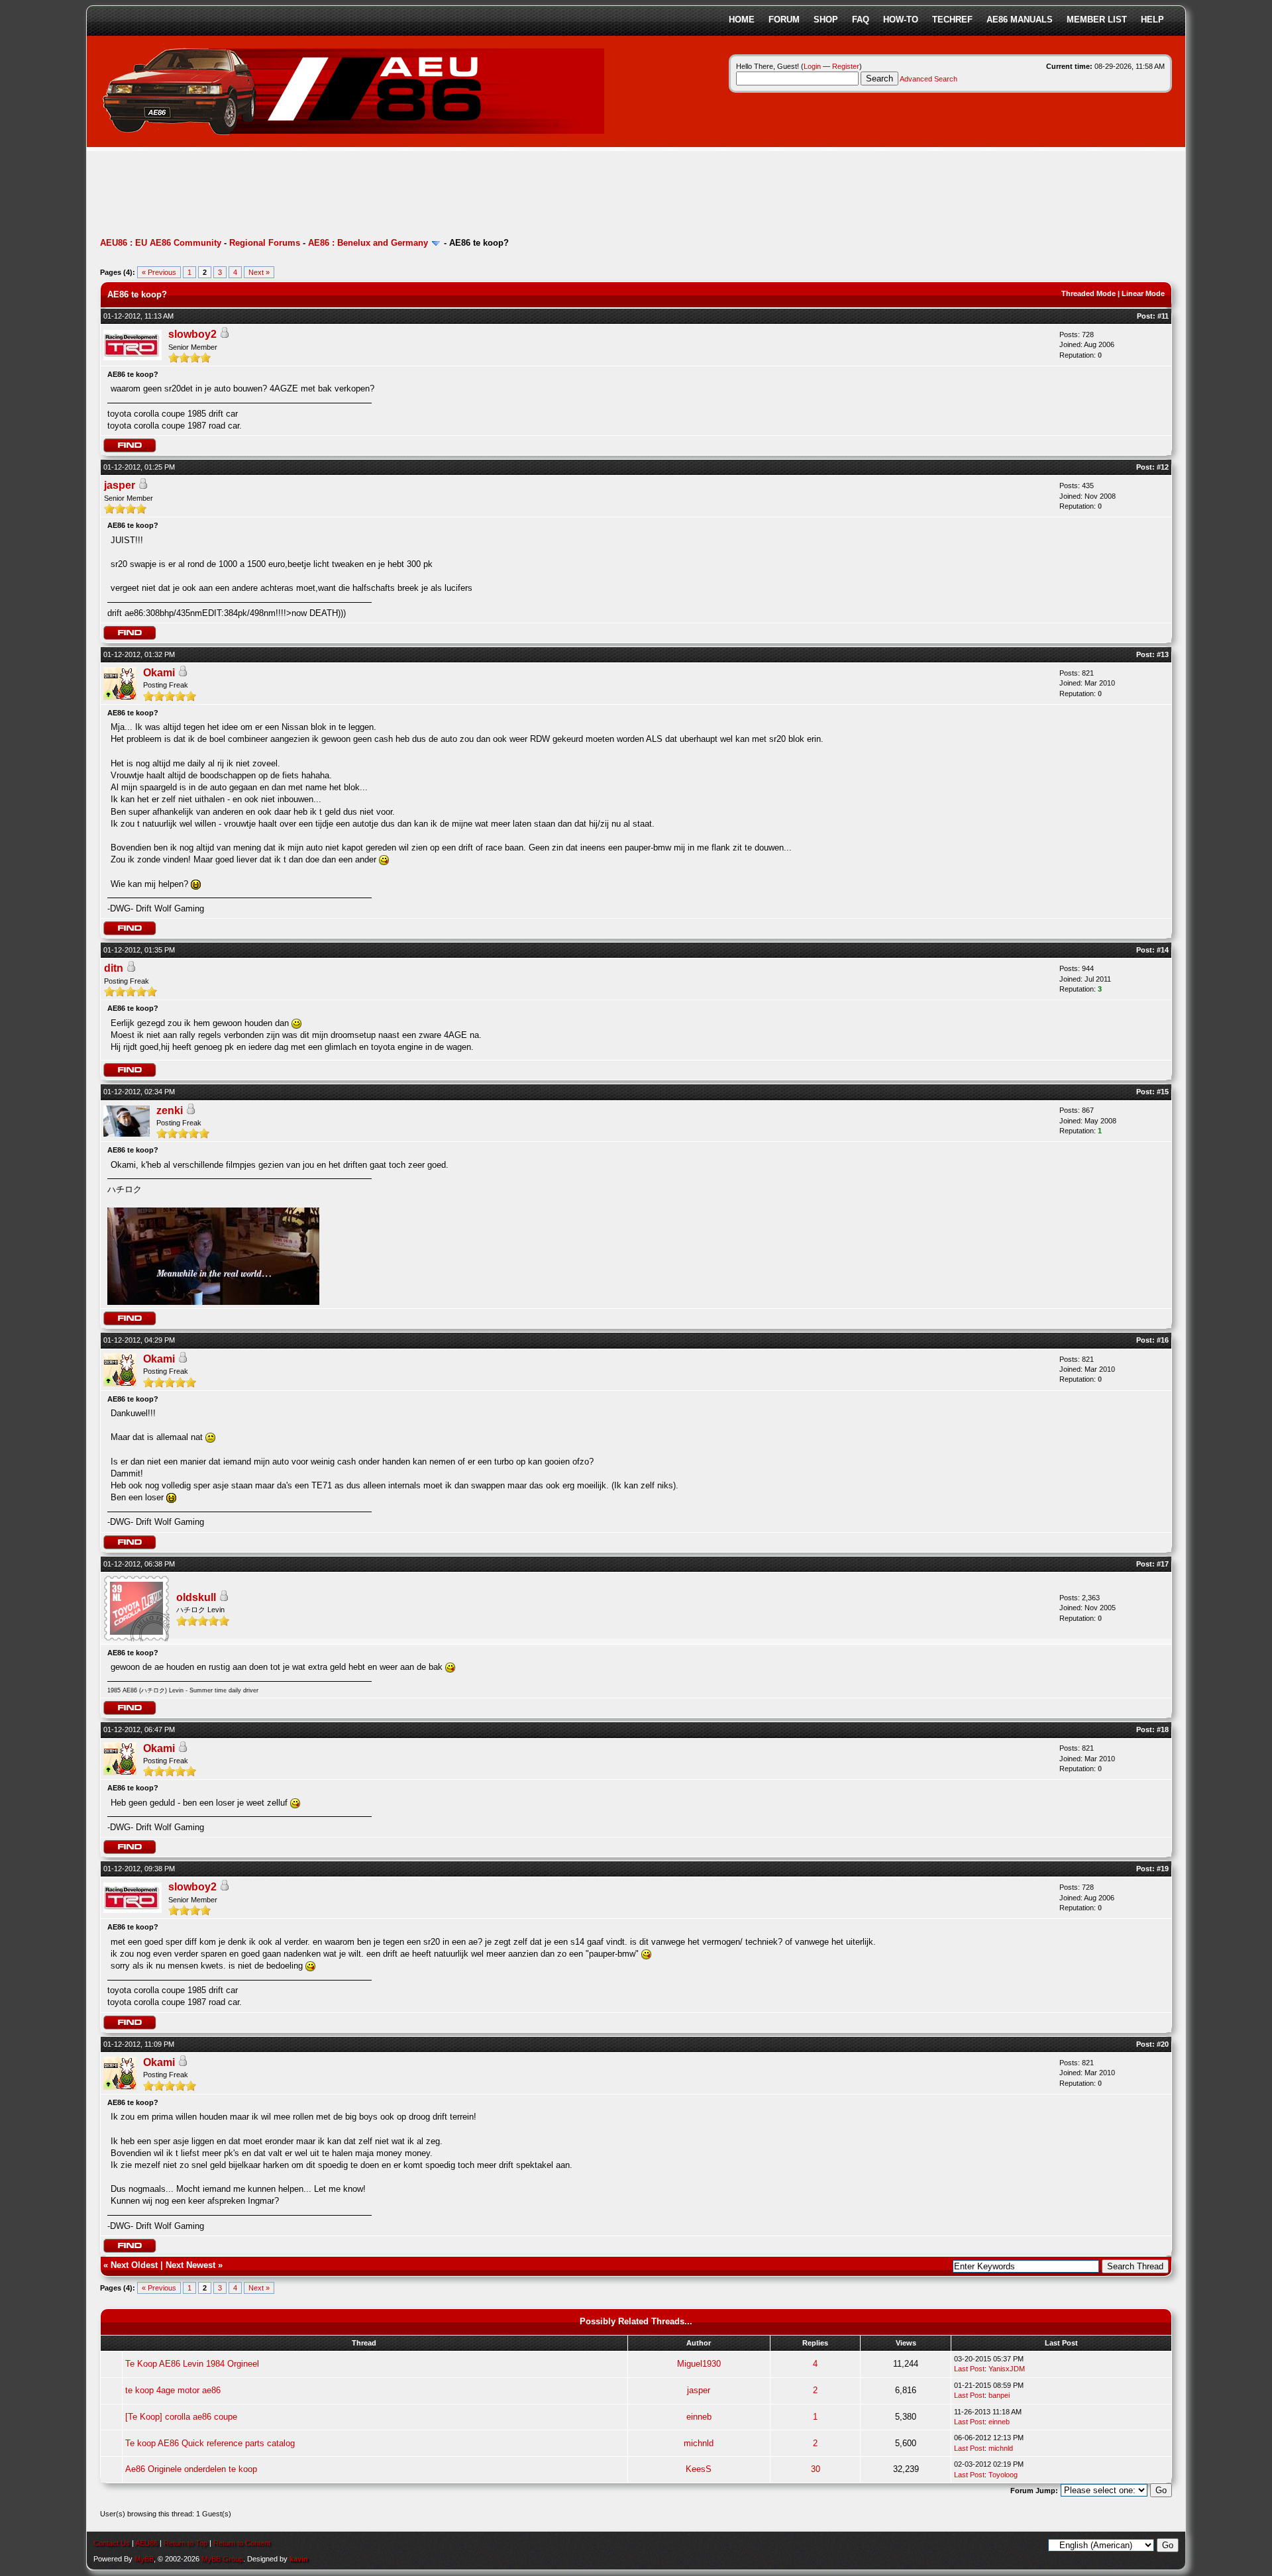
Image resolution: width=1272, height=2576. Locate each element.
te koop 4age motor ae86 (173, 2390)
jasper (120, 485)
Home (742, 20)
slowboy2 (192, 334)
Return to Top (185, 2543)
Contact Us (112, 2543)
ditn (114, 968)
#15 (1163, 1092)
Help (1152, 20)
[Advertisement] (341, 195)
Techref (952, 20)
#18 (1163, 1729)
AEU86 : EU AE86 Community (161, 243)
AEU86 (146, 2543)
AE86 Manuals (1020, 20)
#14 (1163, 950)
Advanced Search (928, 79)
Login (812, 66)
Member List (1097, 20)
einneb (699, 2417)
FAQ (861, 20)
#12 (1163, 467)
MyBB (144, 2559)
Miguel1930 (699, 2364)
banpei (999, 2395)
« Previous (159, 272)
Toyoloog (1003, 2475)
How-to (901, 20)
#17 (1163, 1564)
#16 (1163, 1340)
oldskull (196, 1597)
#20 (1163, 2044)
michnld (699, 2443)
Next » (259, 272)
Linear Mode (1143, 293)
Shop (826, 20)
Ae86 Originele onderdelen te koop (191, 2469)
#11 (1163, 316)
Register (846, 66)
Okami (159, 673)
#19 (1163, 1869)
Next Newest (190, 2265)
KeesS (699, 2469)
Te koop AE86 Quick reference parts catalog (210, 2443)
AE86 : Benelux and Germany (368, 243)
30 (816, 2469)
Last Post (969, 2369)
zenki (170, 1110)
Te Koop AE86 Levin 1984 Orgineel (192, 2364)
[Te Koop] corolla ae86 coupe (181, 2417)
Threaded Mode (1088, 293)
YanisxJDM (1007, 2369)
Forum (784, 20)
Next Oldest (134, 2265)
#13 (1163, 654)
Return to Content (242, 2543)
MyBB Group (222, 2559)
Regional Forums (265, 243)
